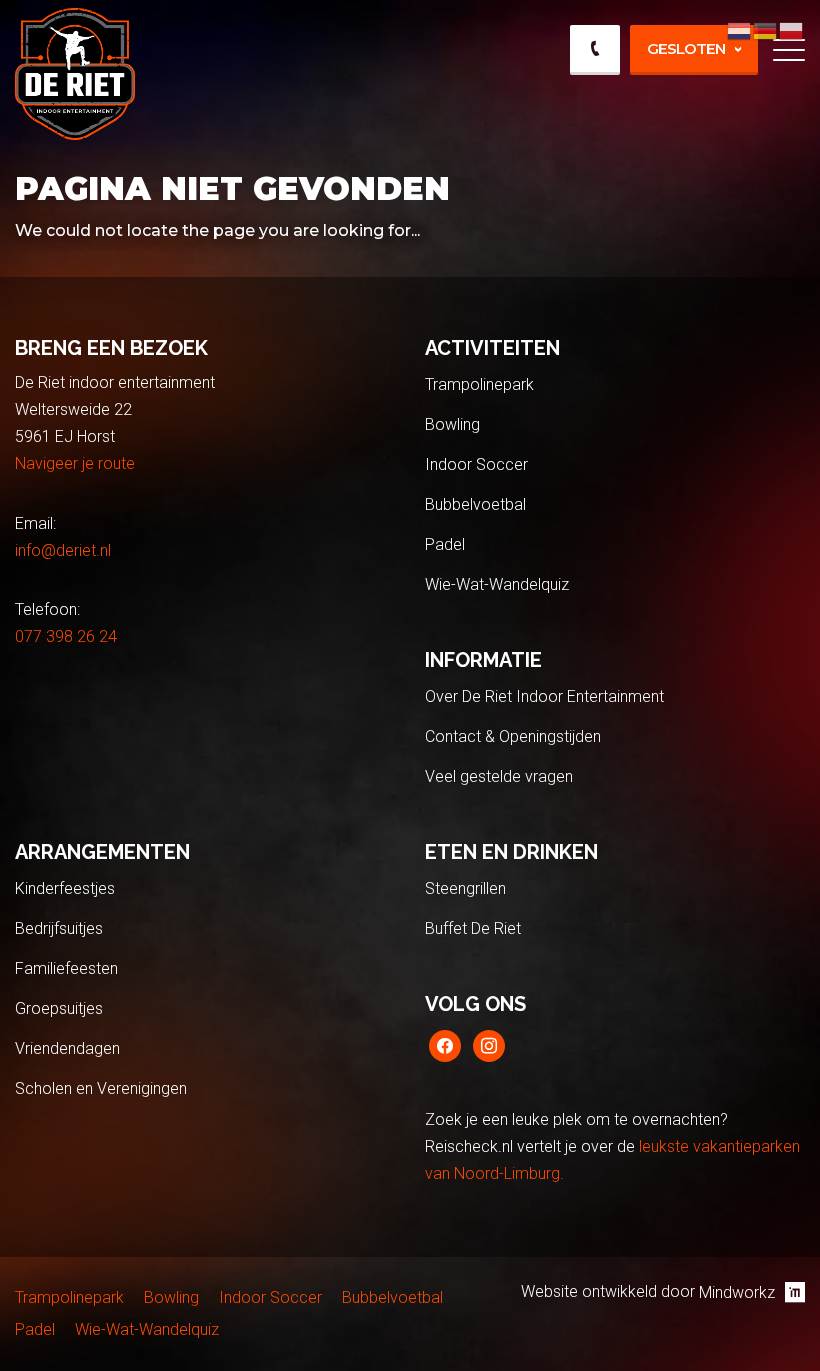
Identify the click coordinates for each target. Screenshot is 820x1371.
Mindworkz (737, 1292)
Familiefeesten (66, 968)
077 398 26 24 (66, 636)
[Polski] (792, 29)
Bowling (452, 424)
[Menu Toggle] (789, 50)
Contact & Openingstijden (513, 736)
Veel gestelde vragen (499, 776)
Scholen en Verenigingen (101, 1088)
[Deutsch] (766, 29)
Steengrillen (465, 888)
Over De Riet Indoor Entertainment (544, 696)
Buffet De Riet (473, 928)
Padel (445, 544)
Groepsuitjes (59, 1008)
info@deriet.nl (63, 550)
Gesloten (686, 48)
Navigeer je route (75, 463)
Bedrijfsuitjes (59, 928)
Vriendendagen (67, 1048)
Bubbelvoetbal (475, 504)
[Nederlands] (740, 29)
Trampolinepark (479, 384)
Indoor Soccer (476, 464)
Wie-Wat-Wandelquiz (497, 584)
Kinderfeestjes (65, 888)
